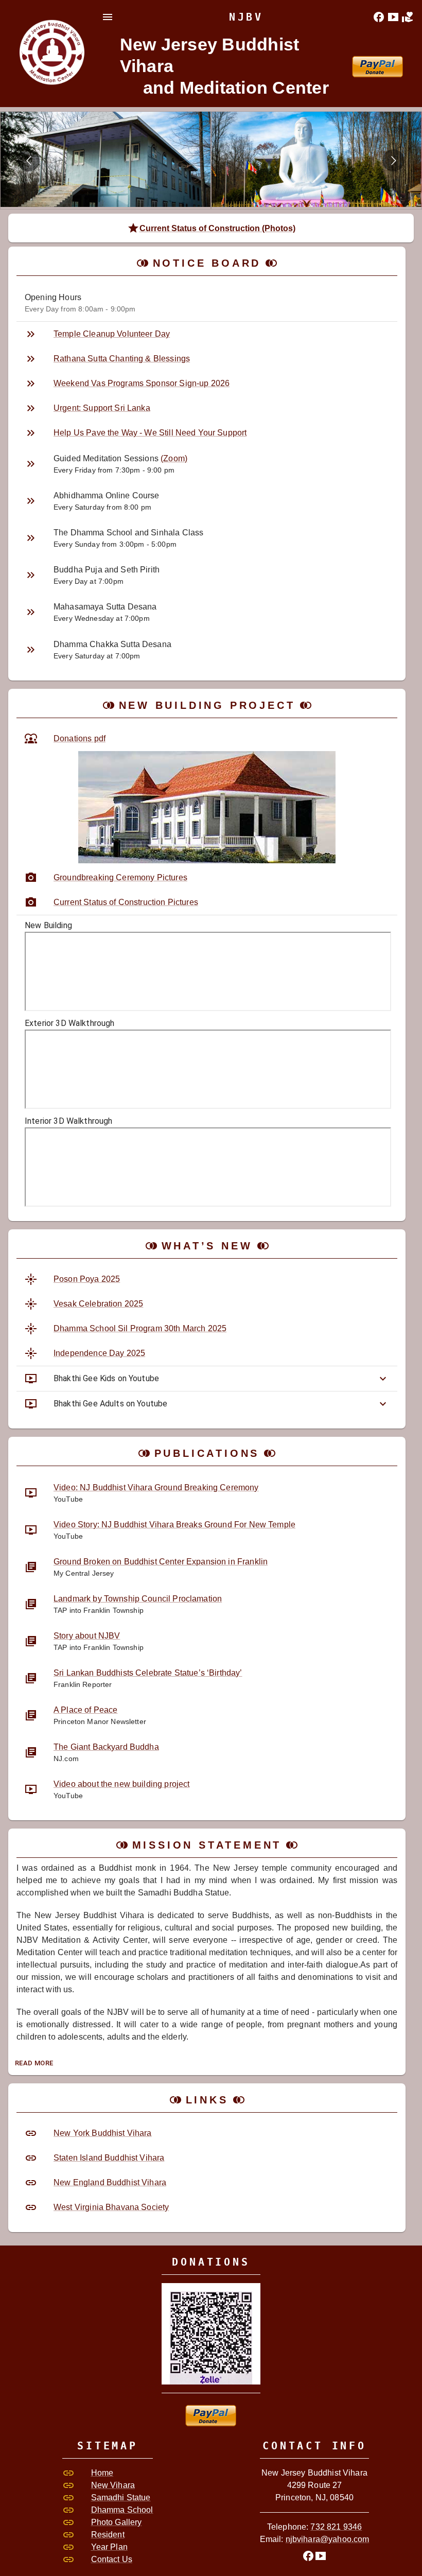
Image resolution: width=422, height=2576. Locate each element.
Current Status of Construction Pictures (126, 902)
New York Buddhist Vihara (103, 2133)
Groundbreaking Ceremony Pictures (120, 877)
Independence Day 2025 (99, 1353)
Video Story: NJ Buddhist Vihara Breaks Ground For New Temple (174, 1525)
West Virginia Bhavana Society (111, 2207)
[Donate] (408, 17)
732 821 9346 (336, 2527)
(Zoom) (174, 458)
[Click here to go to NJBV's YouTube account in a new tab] (393, 17)
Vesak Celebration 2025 (98, 1304)
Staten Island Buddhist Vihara (109, 2158)
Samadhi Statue (121, 2497)
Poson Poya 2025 (87, 1279)
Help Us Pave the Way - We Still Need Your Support (150, 433)
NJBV (246, 17)
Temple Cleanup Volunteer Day (112, 334)
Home (102, 2473)
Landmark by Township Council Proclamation (138, 1599)
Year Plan (109, 2547)
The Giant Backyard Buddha (106, 1747)
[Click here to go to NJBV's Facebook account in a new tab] (379, 17)
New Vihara (113, 2485)
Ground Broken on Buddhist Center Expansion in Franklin (161, 1562)
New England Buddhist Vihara (110, 2182)
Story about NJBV (87, 1636)
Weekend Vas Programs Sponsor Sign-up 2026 (142, 383)
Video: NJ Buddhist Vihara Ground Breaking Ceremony (156, 1487)
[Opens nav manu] (108, 17)
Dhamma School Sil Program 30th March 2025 (140, 1328)
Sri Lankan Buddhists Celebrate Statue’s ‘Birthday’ (148, 1673)
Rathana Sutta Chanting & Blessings (122, 359)
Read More (34, 2063)
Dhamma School (122, 2510)
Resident (108, 2535)
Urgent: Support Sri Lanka (102, 408)
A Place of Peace (85, 1710)
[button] (207, 1379)
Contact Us (112, 2559)
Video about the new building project (121, 1784)
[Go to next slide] (393, 160)
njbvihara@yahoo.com (328, 2539)
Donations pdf (80, 738)
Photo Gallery (117, 2522)
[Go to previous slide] (29, 160)
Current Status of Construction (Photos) (217, 228)
